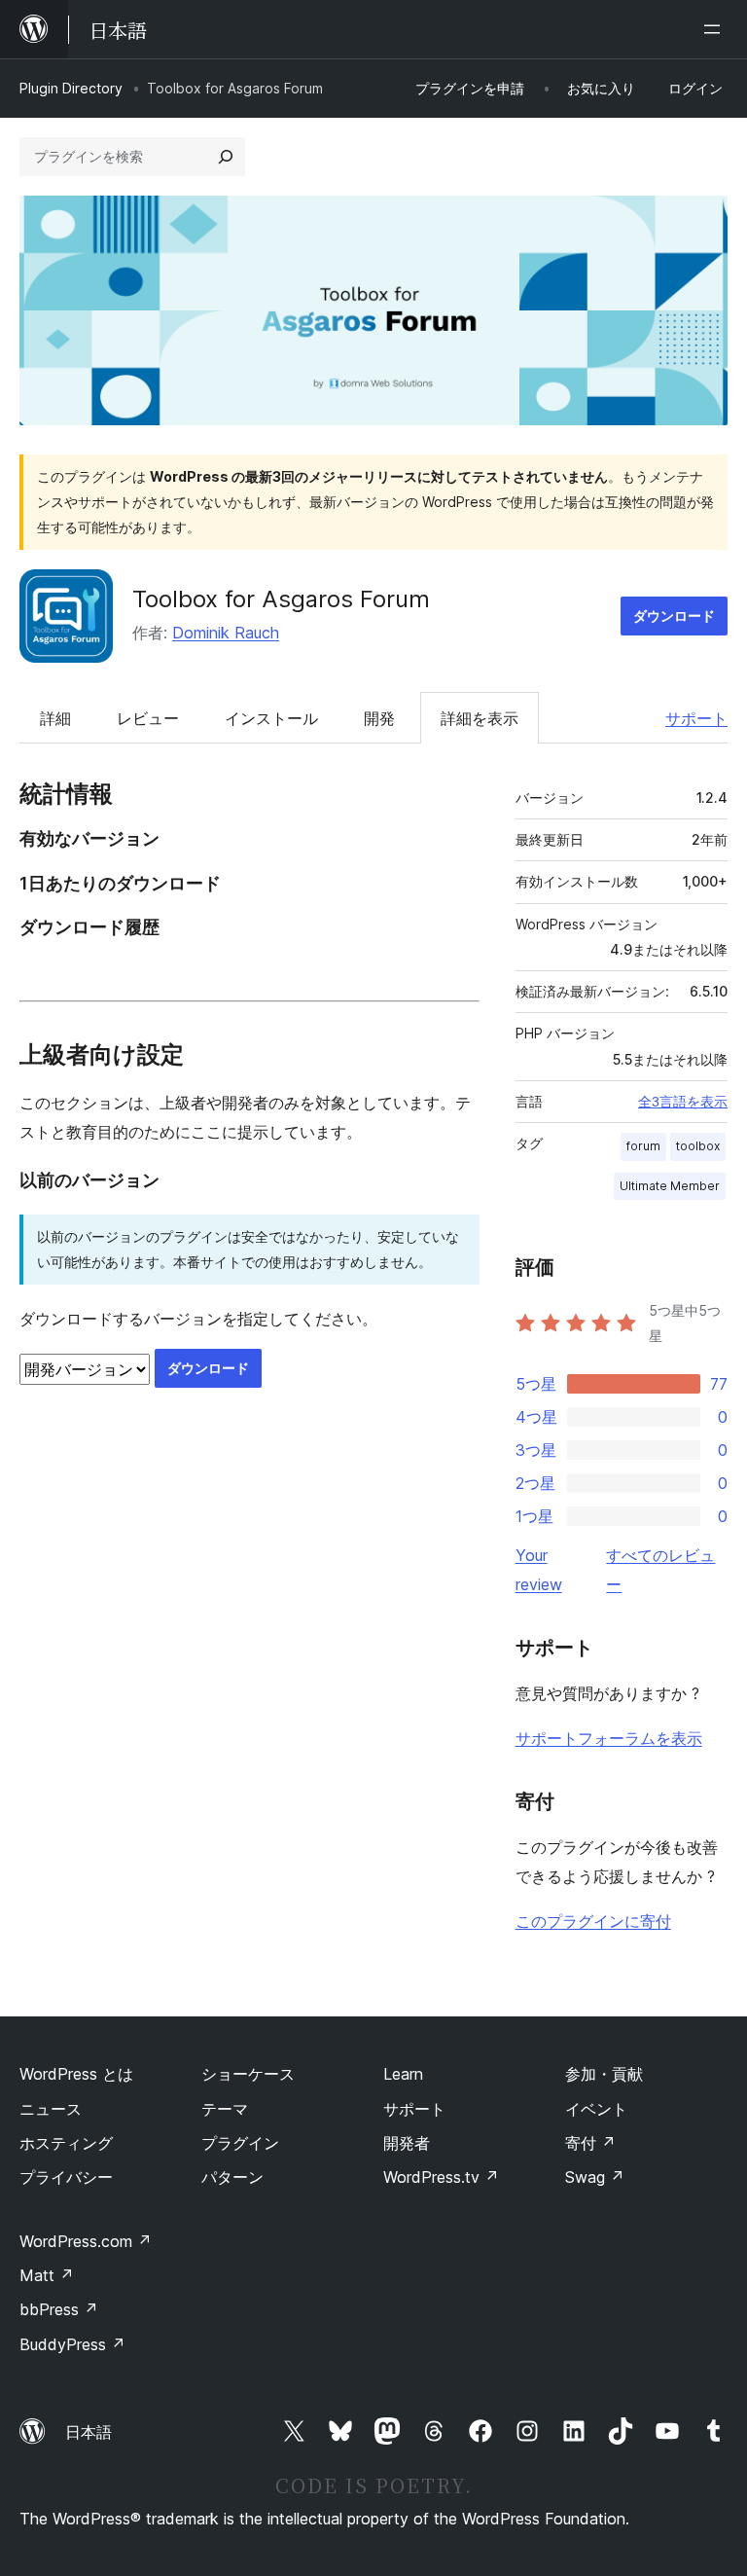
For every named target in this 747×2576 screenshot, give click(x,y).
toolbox (698, 1146)
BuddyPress (72, 2344)
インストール (271, 718)
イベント (596, 2109)
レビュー (148, 718)
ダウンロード (674, 616)
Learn (403, 2074)
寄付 (590, 2143)
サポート (696, 718)
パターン (232, 2177)
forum (643, 1146)
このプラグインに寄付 (593, 1921)
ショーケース (248, 2074)
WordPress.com (86, 2241)
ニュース (51, 2109)
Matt (47, 2275)
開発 (379, 718)
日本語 (89, 2432)
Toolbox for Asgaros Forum (281, 599)
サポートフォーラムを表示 (609, 1738)
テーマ (225, 2109)
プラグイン (240, 2143)
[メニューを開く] (716, 29)
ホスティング (66, 2143)
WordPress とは (76, 2074)
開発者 (407, 2143)
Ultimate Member (670, 1186)
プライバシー (66, 2177)
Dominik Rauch (226, 633)
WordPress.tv (441, 2177)
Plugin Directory (71, 88)
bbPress (59, 2309)
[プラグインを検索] (226, 157)
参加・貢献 (604, 2074)
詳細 (55, 718)
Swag (595, 2177)
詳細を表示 (480, 718)
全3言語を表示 (683, 1102)
